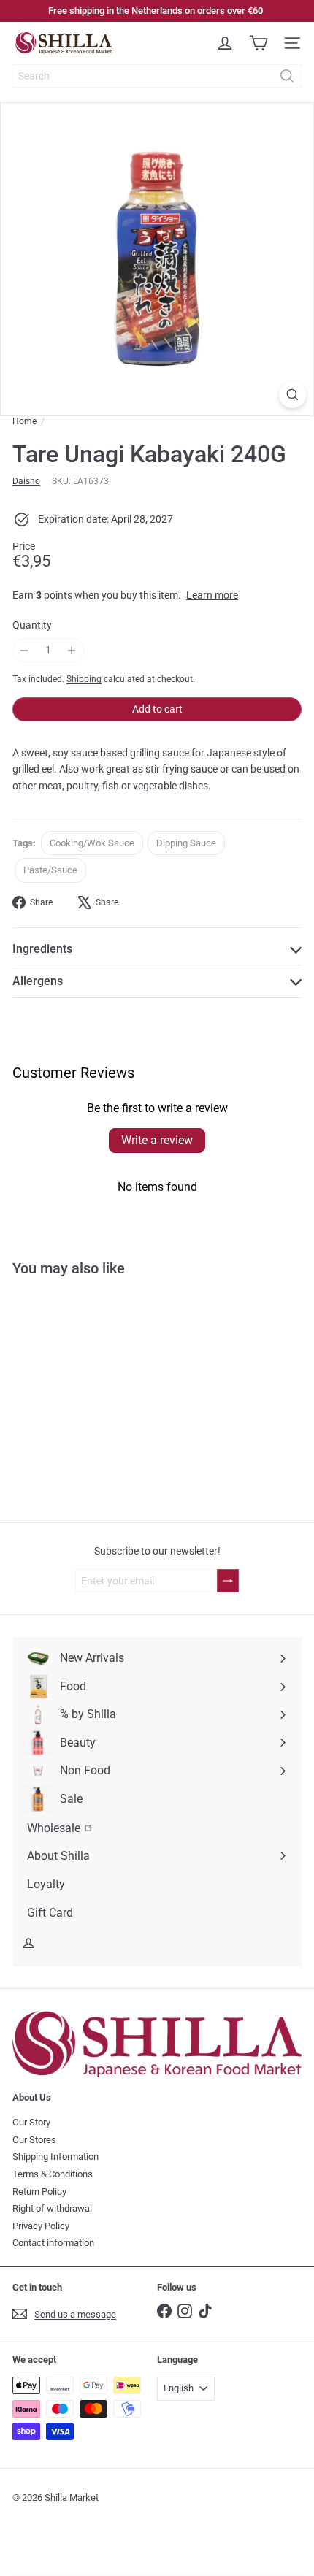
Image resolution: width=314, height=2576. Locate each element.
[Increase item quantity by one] (72, 650)
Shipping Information (55, 2157)
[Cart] (259, 43)
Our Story (31, 2122)
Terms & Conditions (53, 2174)
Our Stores (34, 2140)
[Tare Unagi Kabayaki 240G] (92, 1408)
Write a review (157, 1140)
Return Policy (39, 2192)
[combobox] (157, 76)
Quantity (32, 625)
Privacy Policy (41, 2226)
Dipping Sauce (186, 843)
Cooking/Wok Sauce (92, 843)
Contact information (53, 2243)
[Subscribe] (228, 1581)
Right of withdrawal (52, 2208)
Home (24, 421)
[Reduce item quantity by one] (24, 650)
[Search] (287, 76)
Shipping (84, 679)
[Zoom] (292, 395)
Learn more (212, 595)
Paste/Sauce (50, 870)
